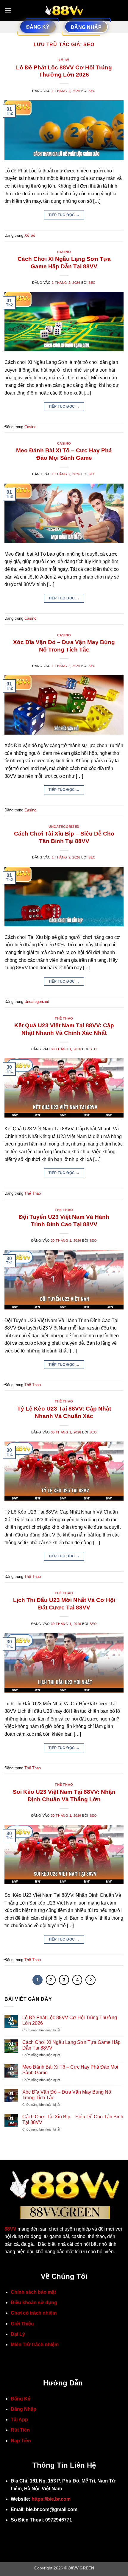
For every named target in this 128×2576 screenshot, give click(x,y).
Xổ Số (64, 60)
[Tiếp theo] (90, 1980)
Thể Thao (64, 1018)
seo (89, 45)
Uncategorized (64, 827)
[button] (8, 10)
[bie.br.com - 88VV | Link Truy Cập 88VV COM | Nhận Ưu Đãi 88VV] (64, 10)
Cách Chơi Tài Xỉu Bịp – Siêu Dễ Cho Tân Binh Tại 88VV (73, 2120)
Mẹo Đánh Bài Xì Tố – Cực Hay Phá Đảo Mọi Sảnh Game (70, 2070)
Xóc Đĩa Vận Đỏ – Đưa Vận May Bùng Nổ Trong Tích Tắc (67, 2095)
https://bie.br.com (51, 2499)
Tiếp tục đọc (64, 215)
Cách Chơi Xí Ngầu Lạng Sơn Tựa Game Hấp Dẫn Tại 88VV (71, 2045)
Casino (64, 252)
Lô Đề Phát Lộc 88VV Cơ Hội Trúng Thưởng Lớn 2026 (70, 2020)
